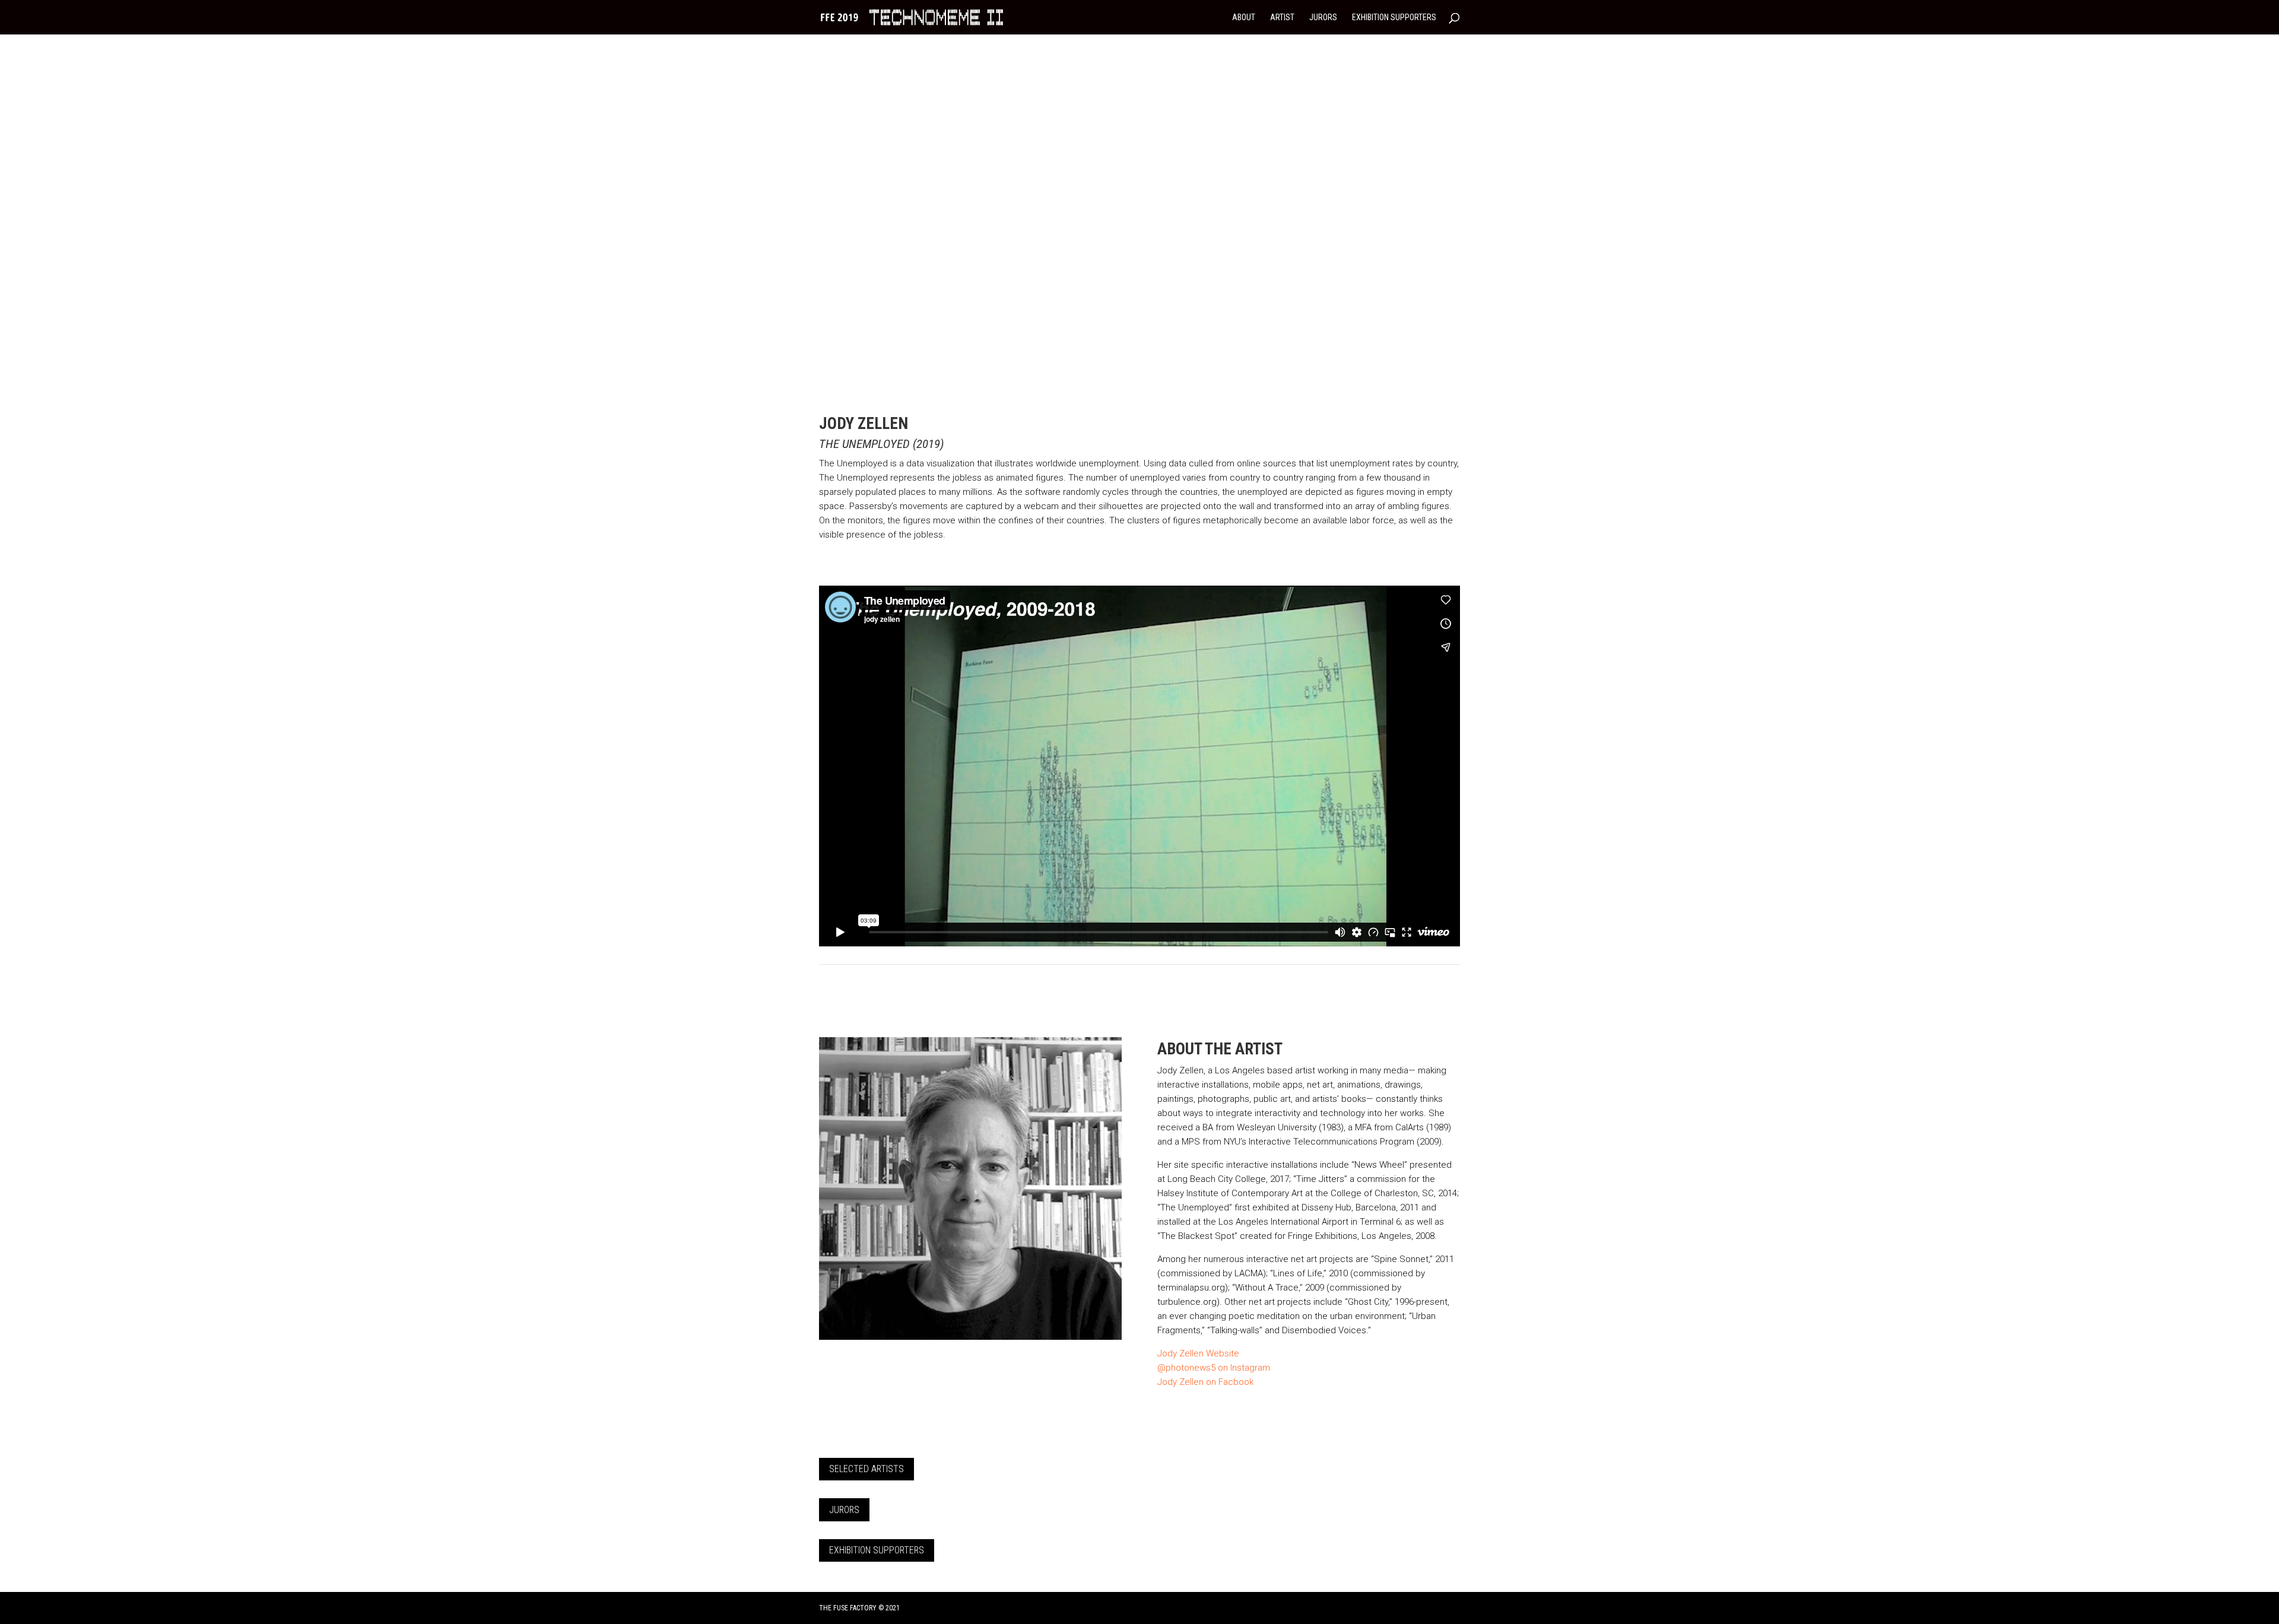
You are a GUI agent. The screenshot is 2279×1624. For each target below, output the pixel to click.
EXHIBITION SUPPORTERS (1394, 18)
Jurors (844, 1510)
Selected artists (866, 1469)
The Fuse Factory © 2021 (859, 1608)
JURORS (1323, 18)
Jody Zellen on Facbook (1205, 1382)
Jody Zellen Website (1198, 1353)
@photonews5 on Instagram (1214, 1368)
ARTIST (1282, 18)
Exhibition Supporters (877, 1550)
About (1244, 18)
